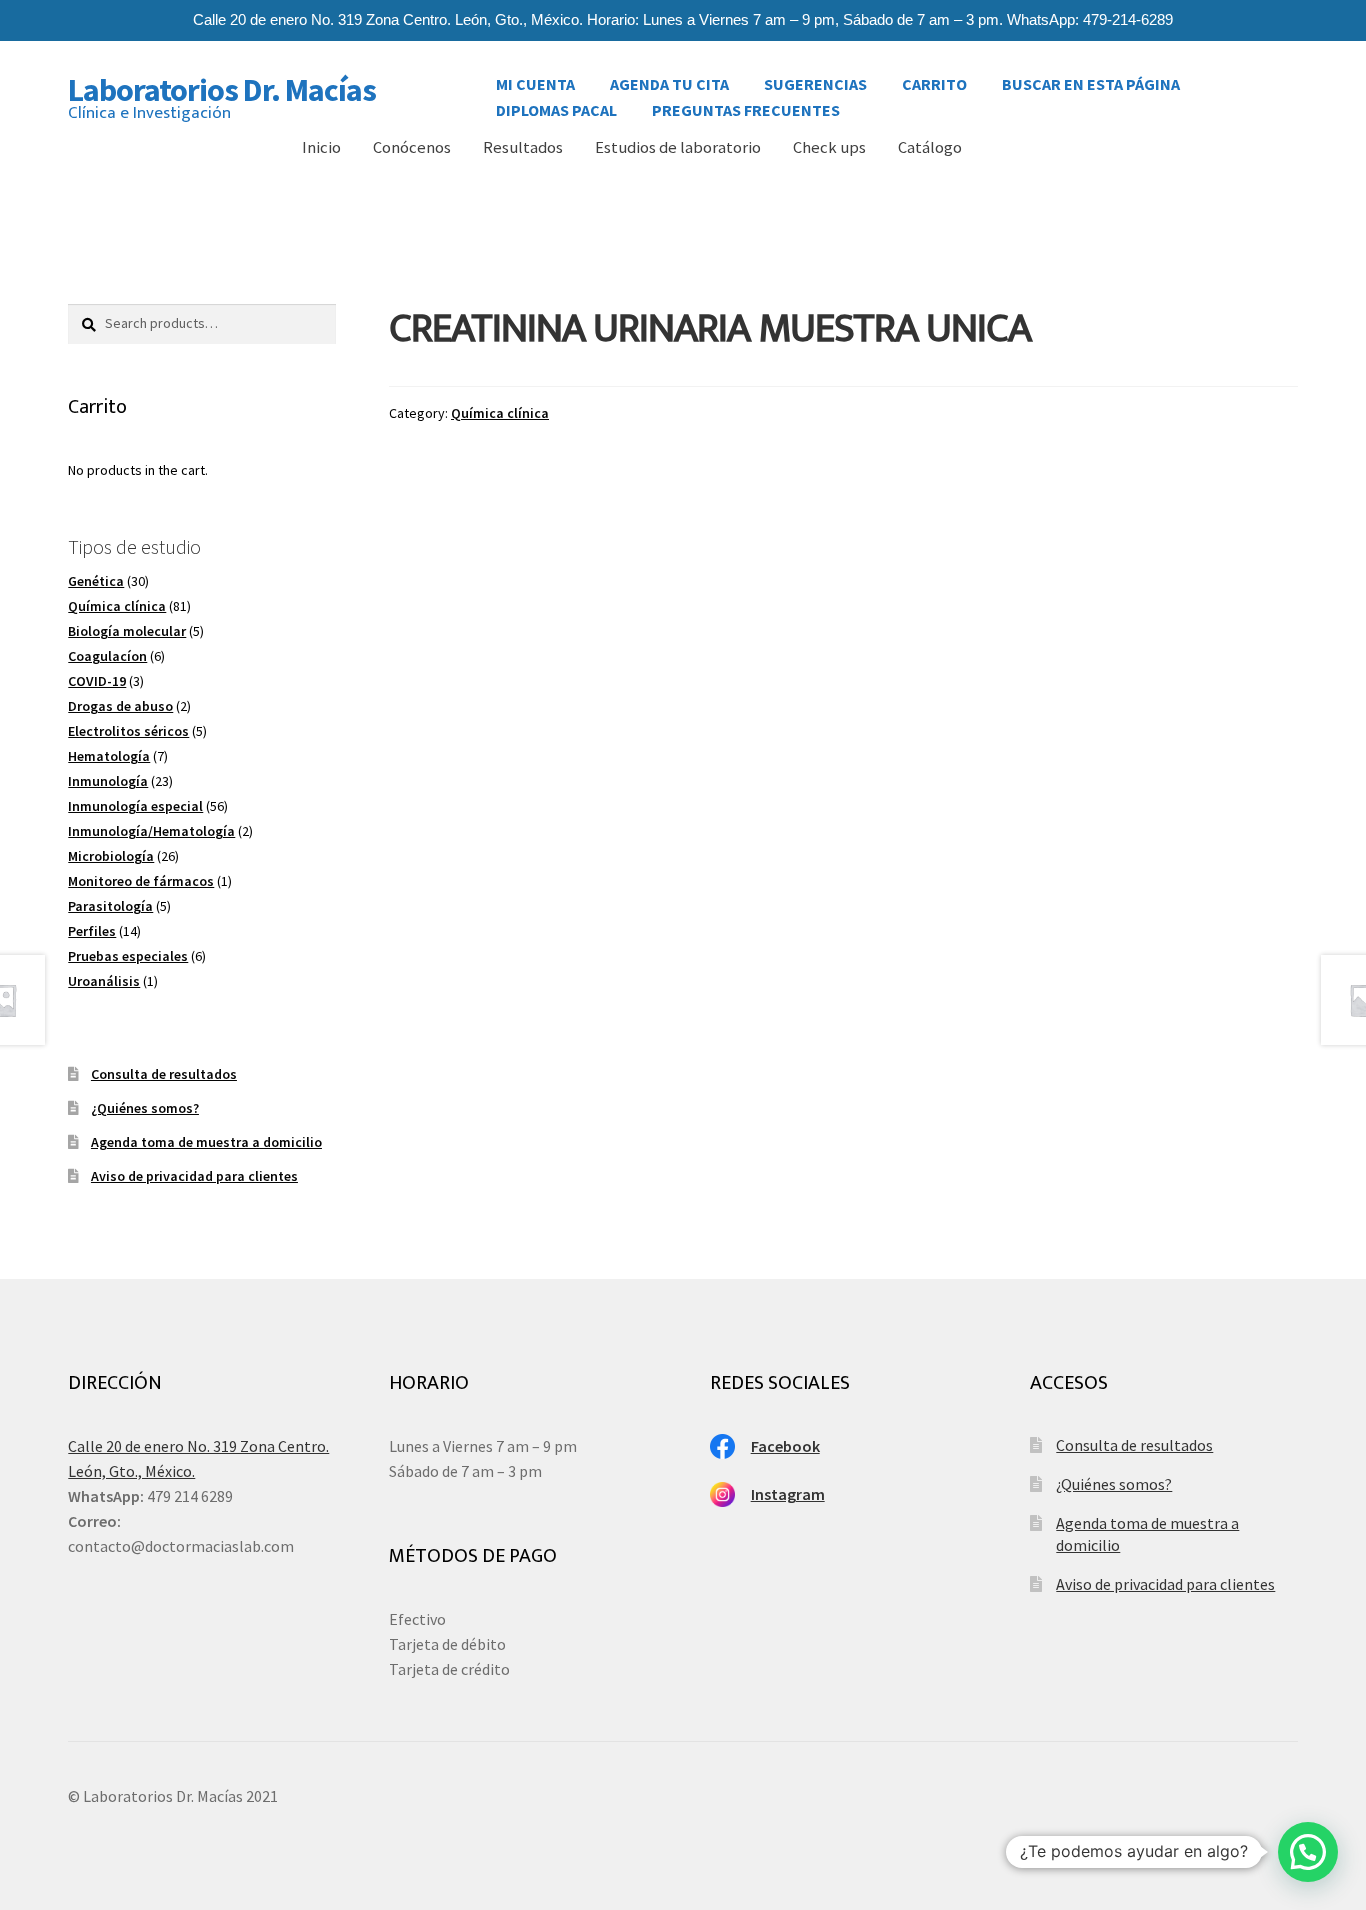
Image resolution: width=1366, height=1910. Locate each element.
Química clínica (500, 413)
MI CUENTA (535, 79)
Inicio (321, 147)
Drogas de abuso (120, 706)
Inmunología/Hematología (151, 831)
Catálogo (930, 147)
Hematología (109, 756)
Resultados (523, 147)
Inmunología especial (135, 806)
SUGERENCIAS (815, 79)
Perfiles (92, 931)
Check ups (829, 147)
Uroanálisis (104, 981)
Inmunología (108, 781)
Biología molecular (127, 631)
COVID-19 (97, 681)
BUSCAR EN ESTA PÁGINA (1091, 79)
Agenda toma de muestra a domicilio (206, 1142)
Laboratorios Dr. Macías (222, 90)
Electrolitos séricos (128, 731)
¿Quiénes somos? (145, 1108)
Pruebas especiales (128, 956)
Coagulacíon (107, 656)
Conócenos (412, 147)
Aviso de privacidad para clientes (194, 1176)
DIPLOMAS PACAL (556, 105)
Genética (96, 581)
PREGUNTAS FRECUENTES (746, 105)
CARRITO (934, 79)
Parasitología (110, 906)
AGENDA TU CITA (669, 79)
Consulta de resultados (164, 1074)
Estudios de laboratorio (678, 147)
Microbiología (111, 856)
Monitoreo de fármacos (141, 881)
